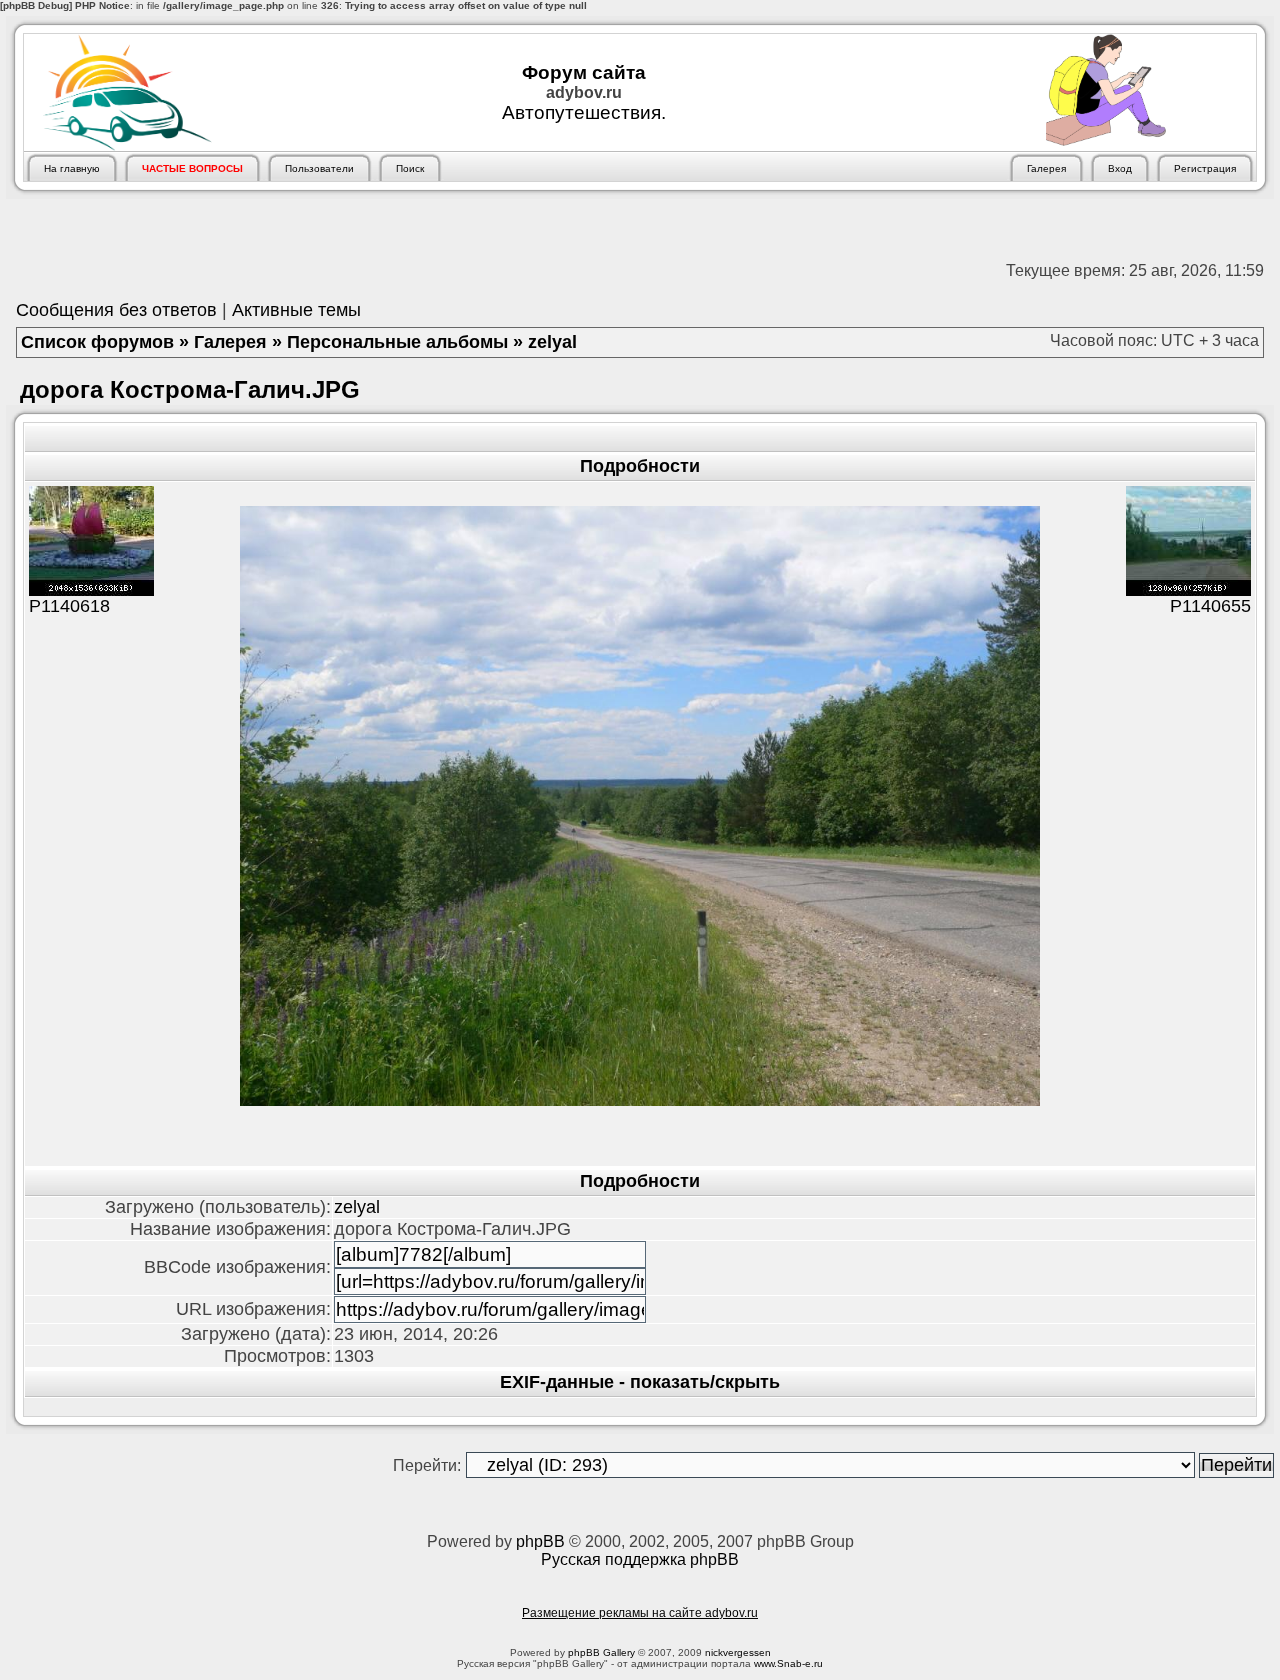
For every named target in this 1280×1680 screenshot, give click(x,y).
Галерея (230, 342)
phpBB (540, 1541)
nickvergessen (738, 1652)
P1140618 (69, 606)
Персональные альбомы (397, 342)
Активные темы (296, 310)
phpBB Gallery (601, 1652)
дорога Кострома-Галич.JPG (190, 389)
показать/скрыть (705, 1382)
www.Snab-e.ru (788, 1663)
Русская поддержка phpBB (640, 1559)
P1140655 (1210, 606)
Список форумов (97, 342)
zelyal (552, 342)
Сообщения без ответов (116, 310)
